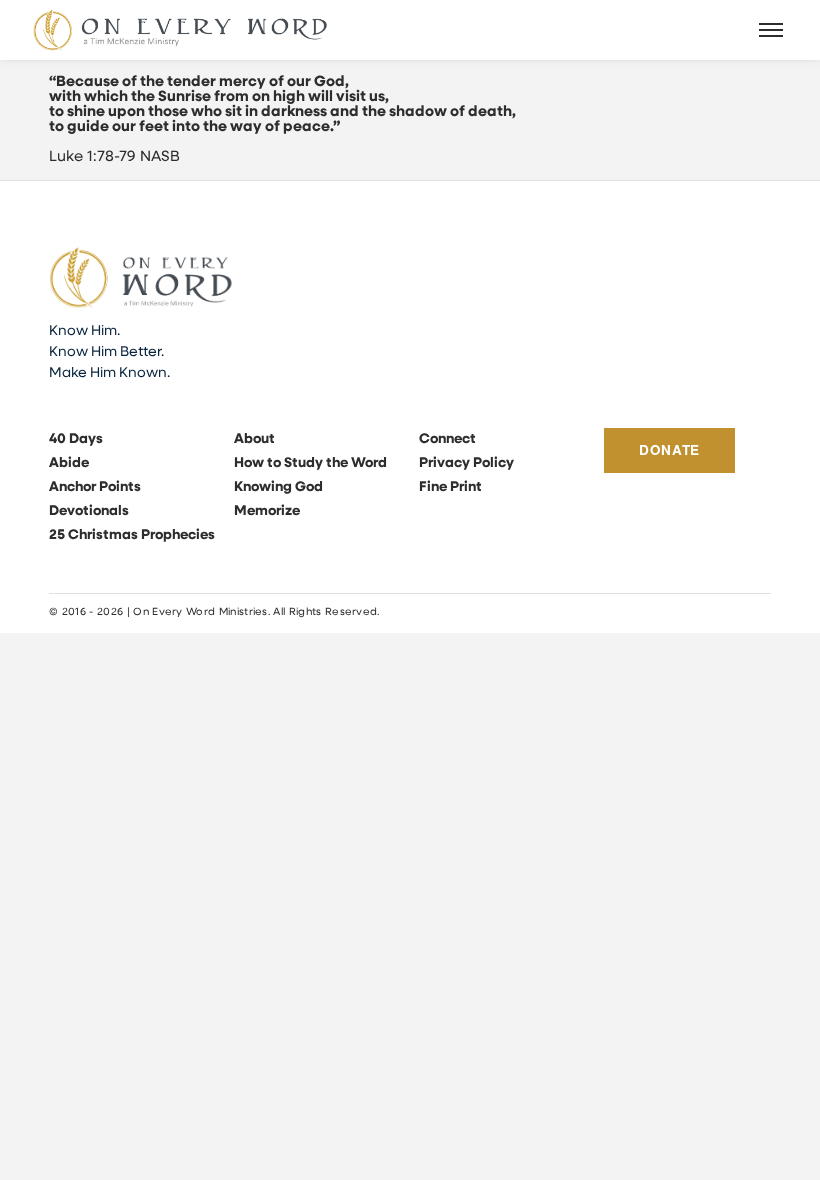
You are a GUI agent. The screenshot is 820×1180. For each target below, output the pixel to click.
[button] (772, 30)
